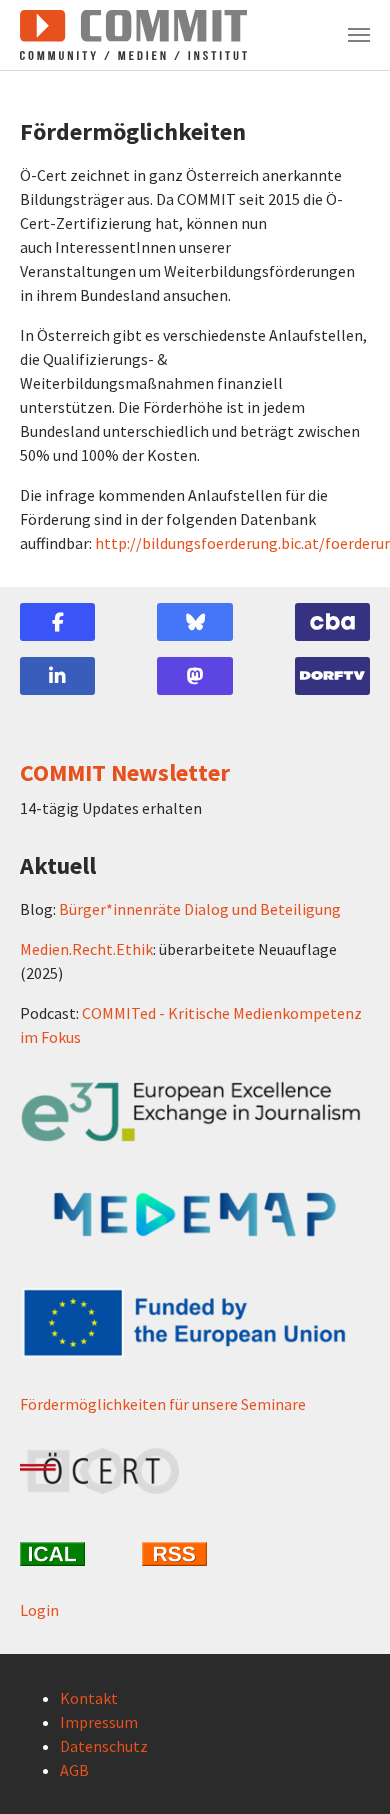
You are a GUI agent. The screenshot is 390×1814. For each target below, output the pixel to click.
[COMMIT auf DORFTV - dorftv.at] (332, 676)
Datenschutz (104, 1746)
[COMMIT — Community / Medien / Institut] (133, 35)
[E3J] (195, 1112)
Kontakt (89, 1698)
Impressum (99, 1722)
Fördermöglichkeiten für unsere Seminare (163, 1404)
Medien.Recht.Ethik (86, 949)
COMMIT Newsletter (125, 772)
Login (39, 1610)
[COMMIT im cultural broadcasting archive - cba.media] (332, 622)
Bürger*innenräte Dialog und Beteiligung (200, 909)
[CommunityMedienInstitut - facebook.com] (57, 622)
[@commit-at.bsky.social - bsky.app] (194, 622)
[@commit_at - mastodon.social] (194, 676)
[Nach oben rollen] (346, 1770)
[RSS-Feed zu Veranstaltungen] (195, 1554)
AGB (74, 1770)
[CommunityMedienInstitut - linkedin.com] (57, 676)
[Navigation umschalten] (359, 35)
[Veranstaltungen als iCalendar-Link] (73, 1554)
